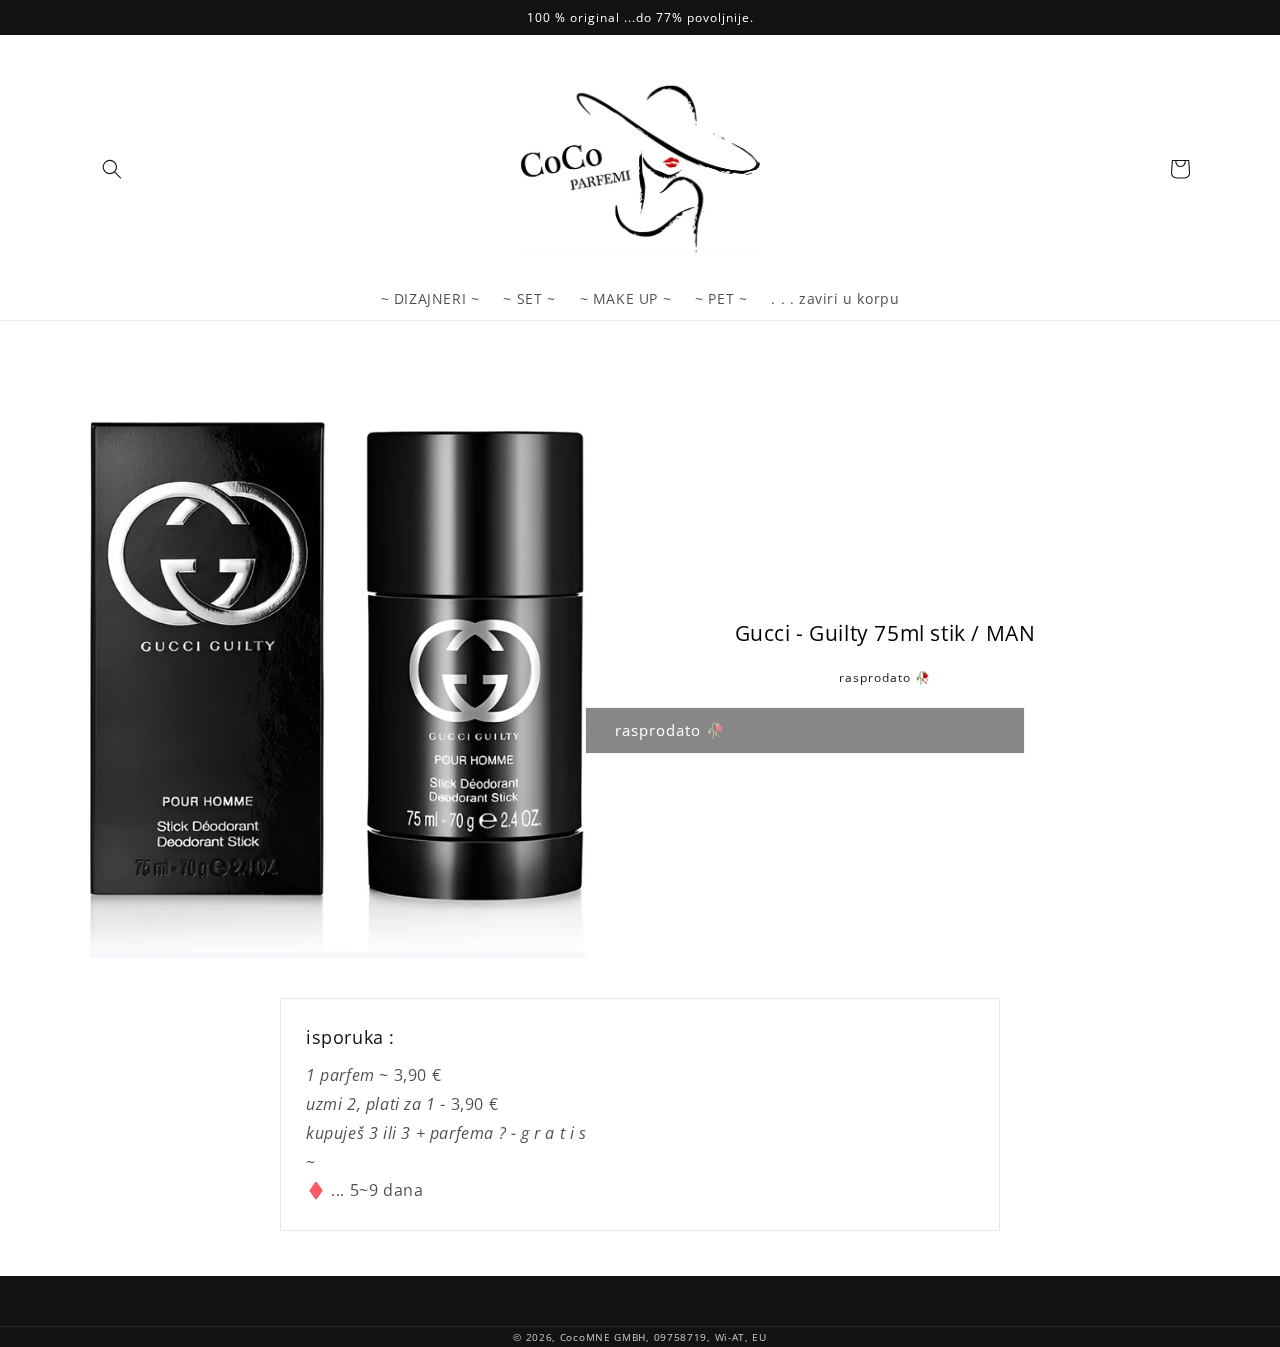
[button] (112, 169)
